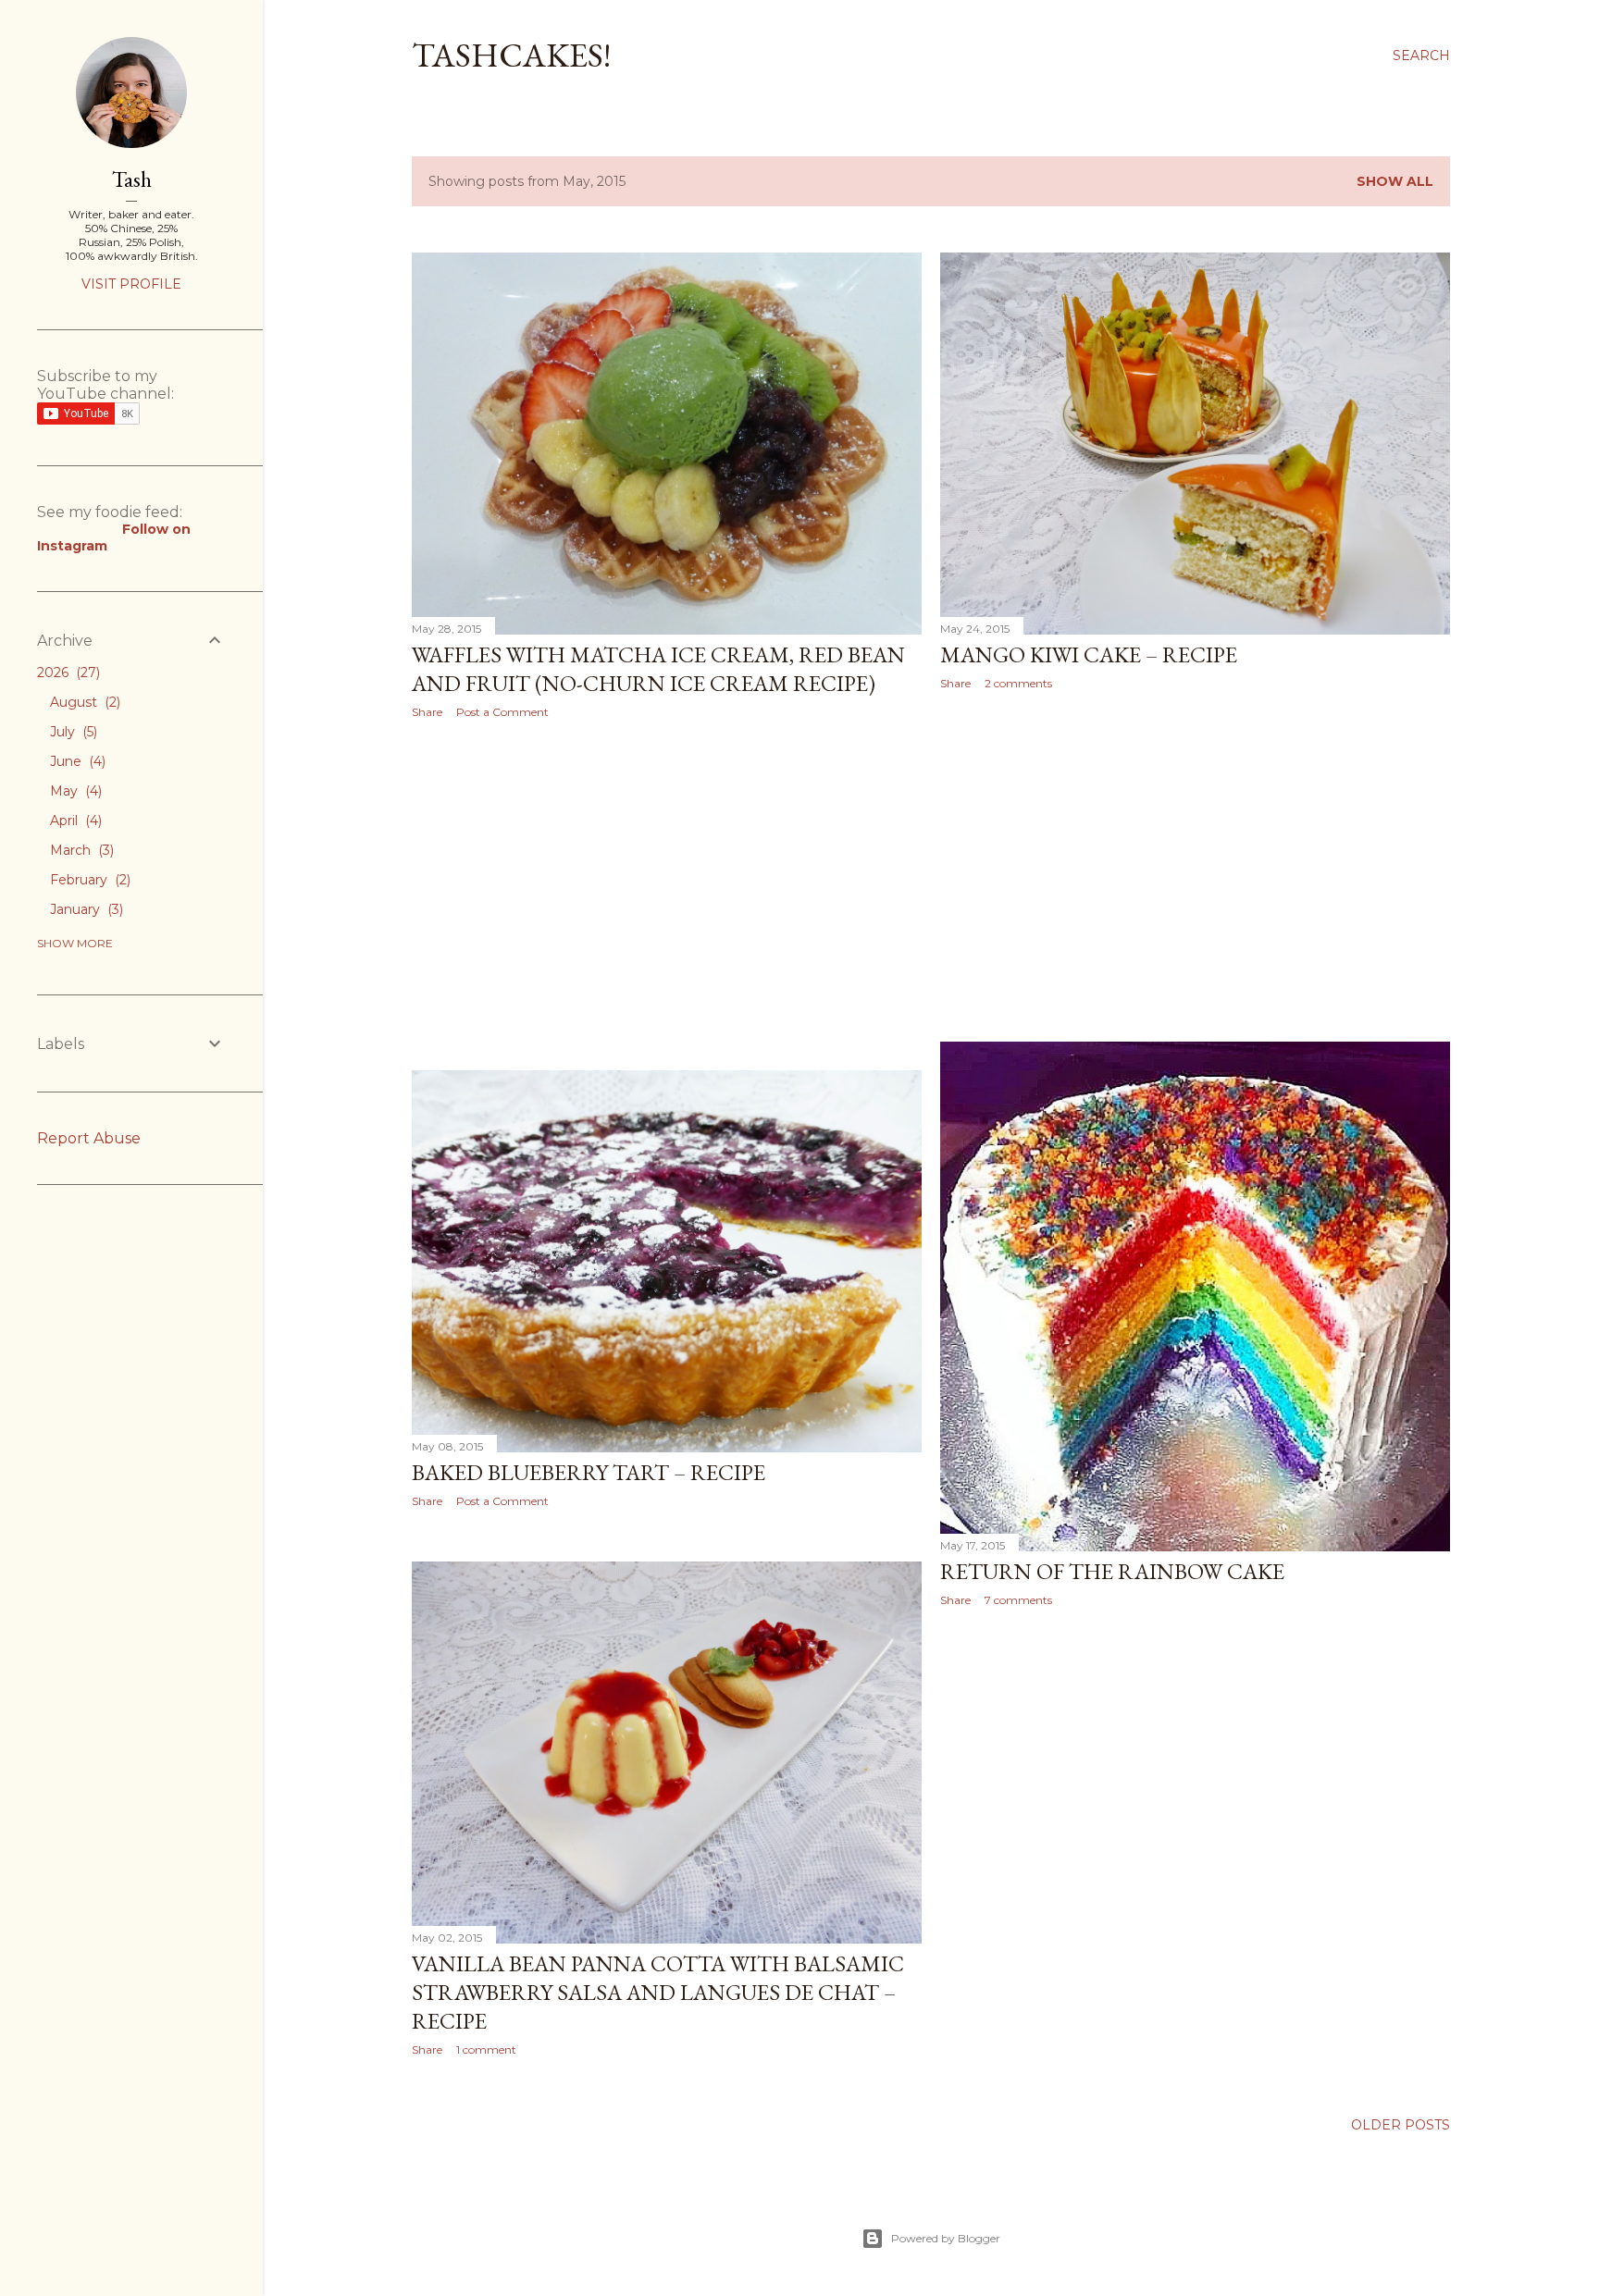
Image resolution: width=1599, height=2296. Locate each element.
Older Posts (1401, 2125)
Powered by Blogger (946, 2238)
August (83, 702)
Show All (1395, 181)
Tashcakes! (511, 55)
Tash (132, 179)
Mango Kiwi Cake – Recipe (1089, 654)
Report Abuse (89, 1138)
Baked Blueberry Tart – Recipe (589, 1472)
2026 (67, 673)
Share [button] (427, 712)
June (76, 761)
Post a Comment (502, 712)
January (85, 909)
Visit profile (131, 284)
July (72, 732)
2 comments (1018, 683)
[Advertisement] (667, 895)
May (74, 791)
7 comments (1018, 1600)
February (88, 880)
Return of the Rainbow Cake (1112, 1571)
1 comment (486, 2049)
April (74, 821)
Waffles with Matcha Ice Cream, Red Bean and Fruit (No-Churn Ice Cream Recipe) (658, 669)
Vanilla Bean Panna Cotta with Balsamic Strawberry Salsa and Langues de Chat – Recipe (658, 1992)
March (80, 850)
